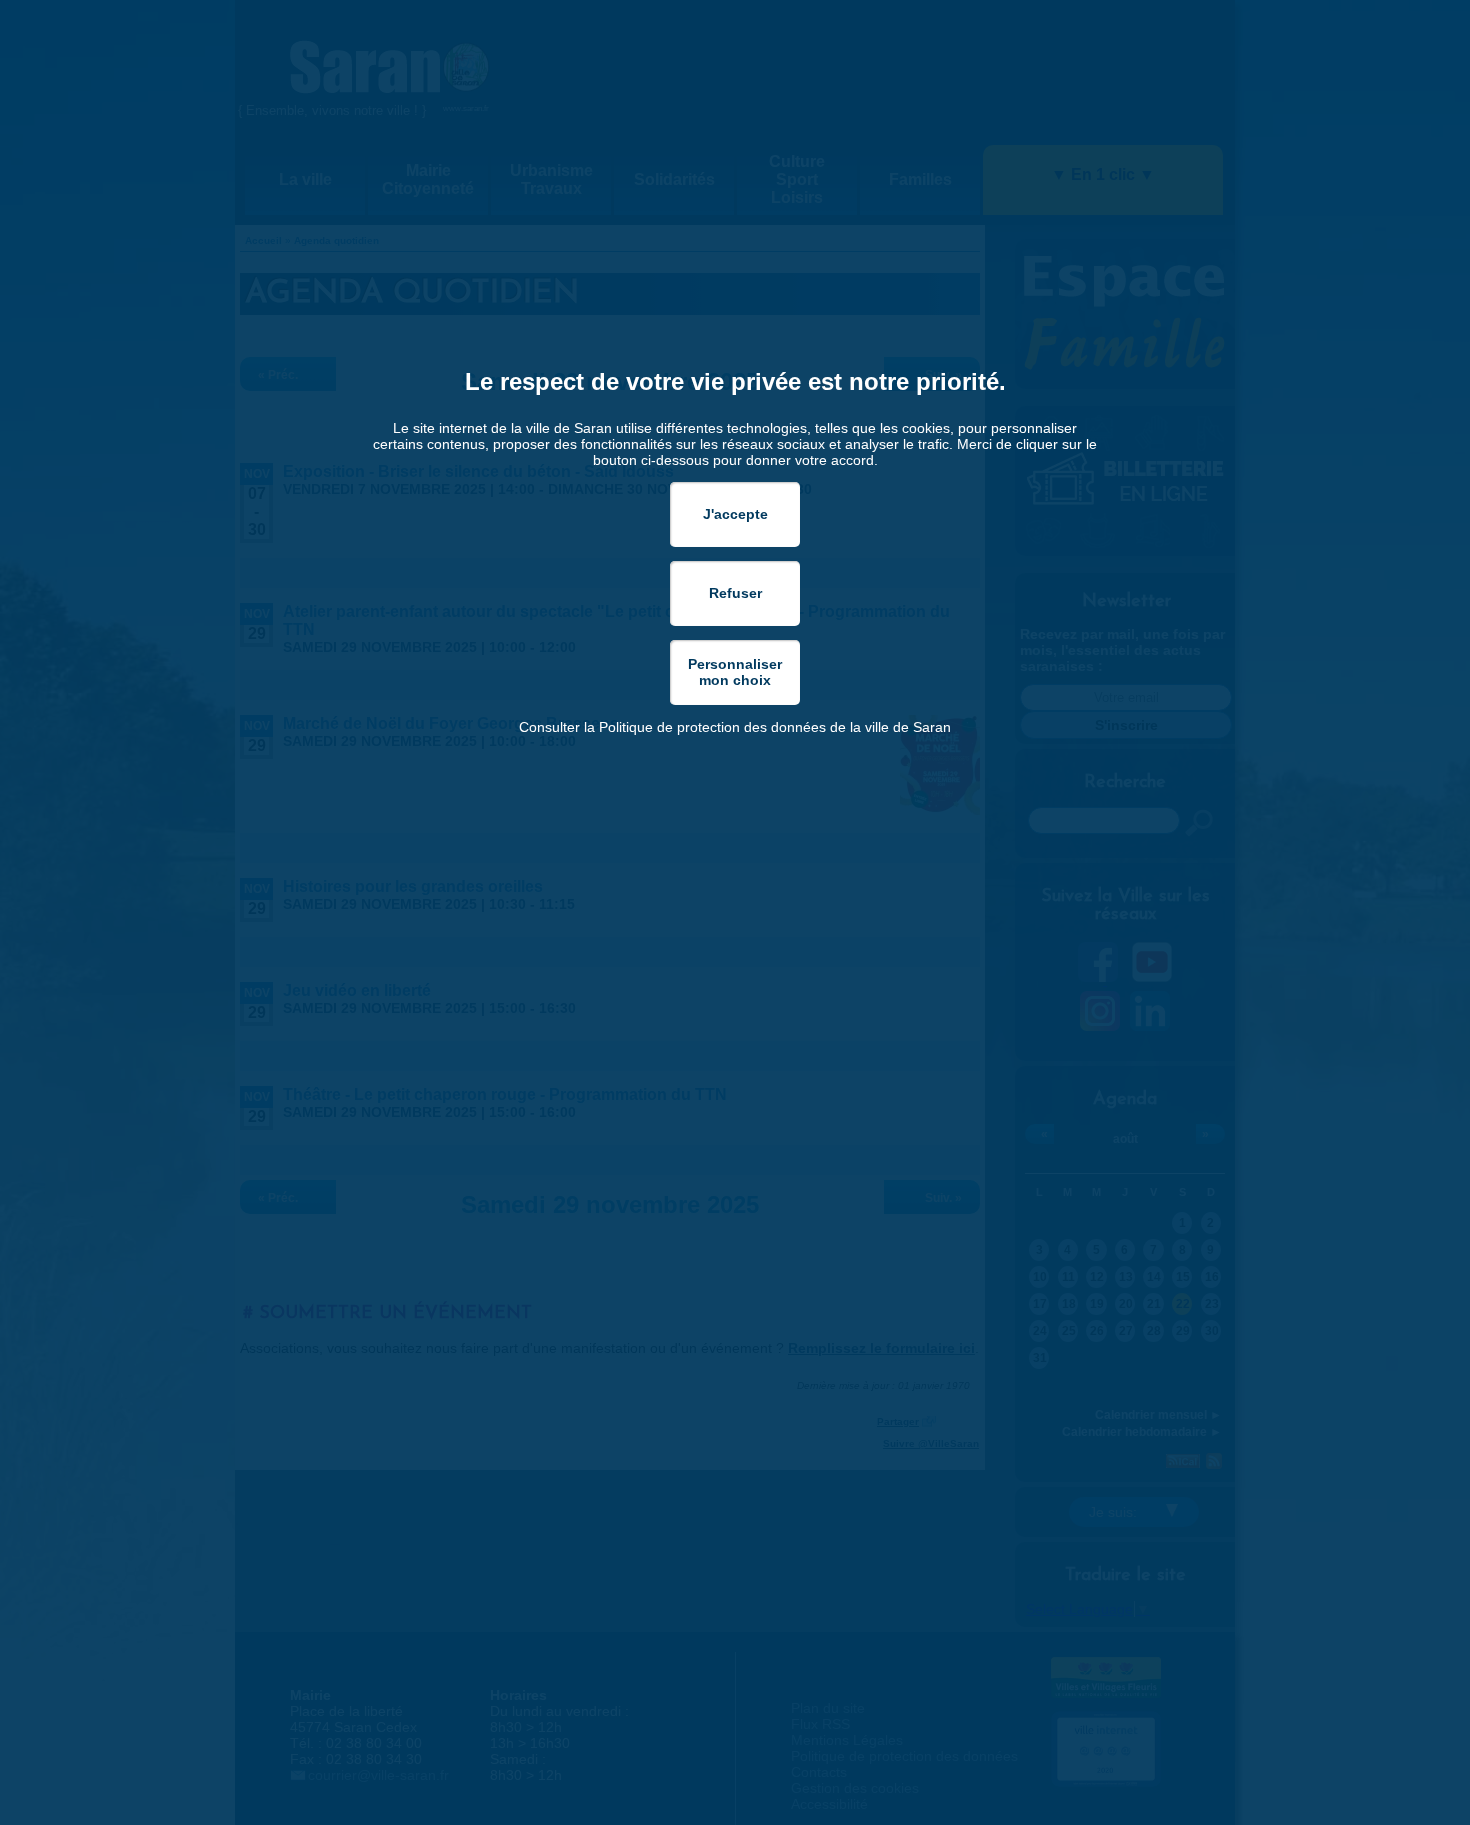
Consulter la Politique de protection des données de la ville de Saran (735, 727)
